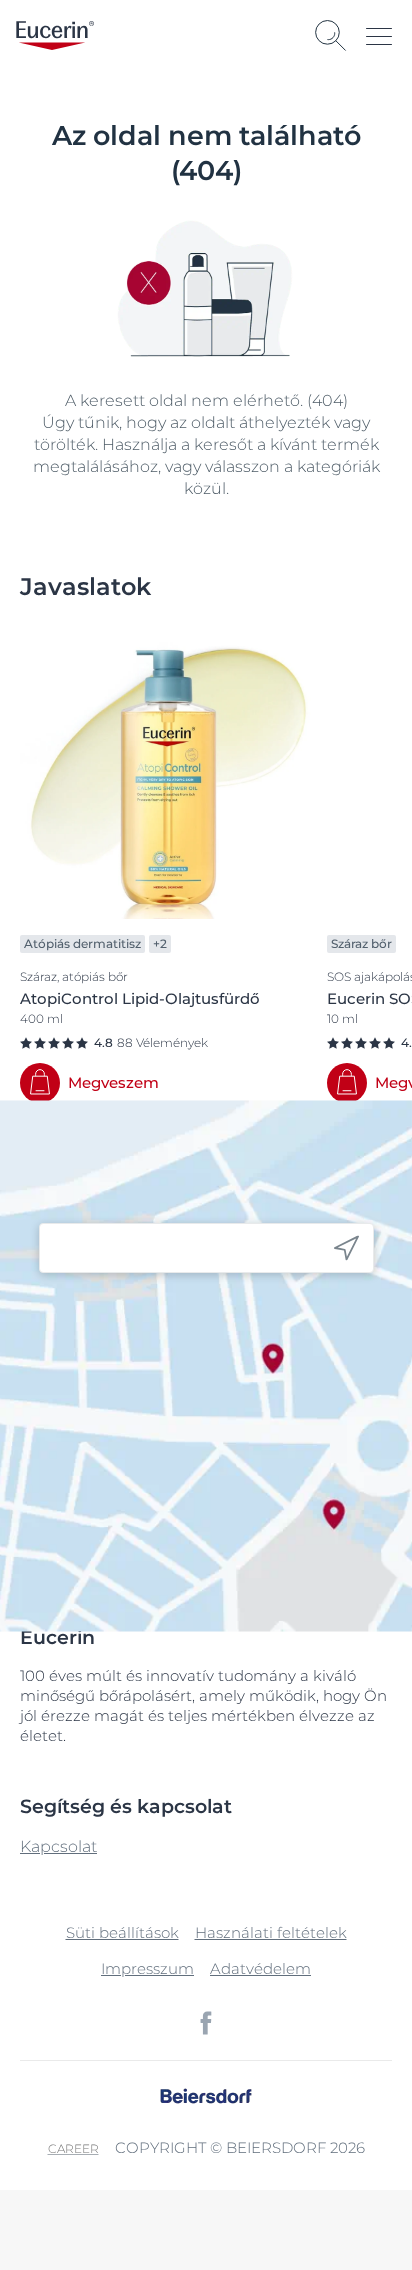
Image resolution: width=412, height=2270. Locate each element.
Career (73, 2148)
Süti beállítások (122, 1932)
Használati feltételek (271, 1932)
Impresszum (147, 1968)
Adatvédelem (260, 1968)
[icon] (346, 1248)
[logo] (55, 35)
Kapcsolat (58, 1846)
